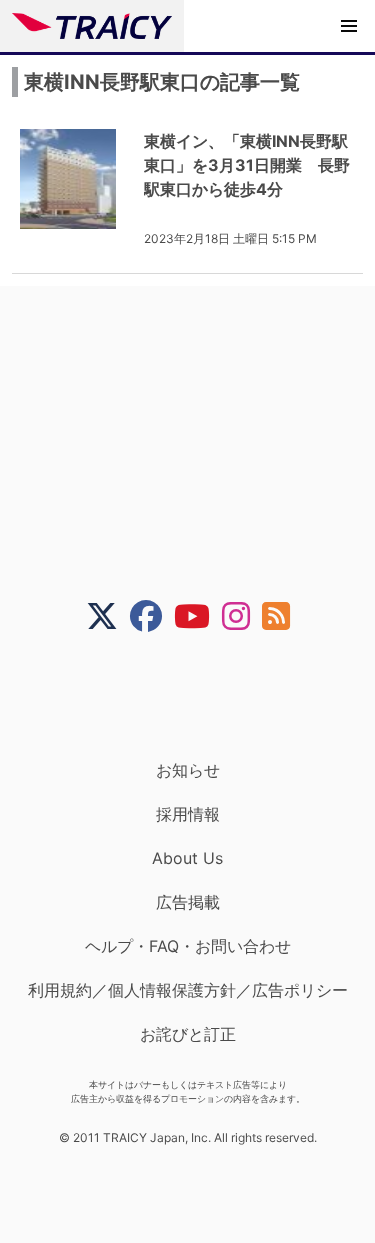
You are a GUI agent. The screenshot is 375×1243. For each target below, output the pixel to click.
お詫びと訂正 (188, 1034)
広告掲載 (188, 902)
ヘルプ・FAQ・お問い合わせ (188, 946)
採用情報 (188, 814)
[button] (349, 26)
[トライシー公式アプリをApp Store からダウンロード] (200, 696)
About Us (187, 858)
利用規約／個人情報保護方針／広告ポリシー (188, 990)
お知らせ (188, 770)
